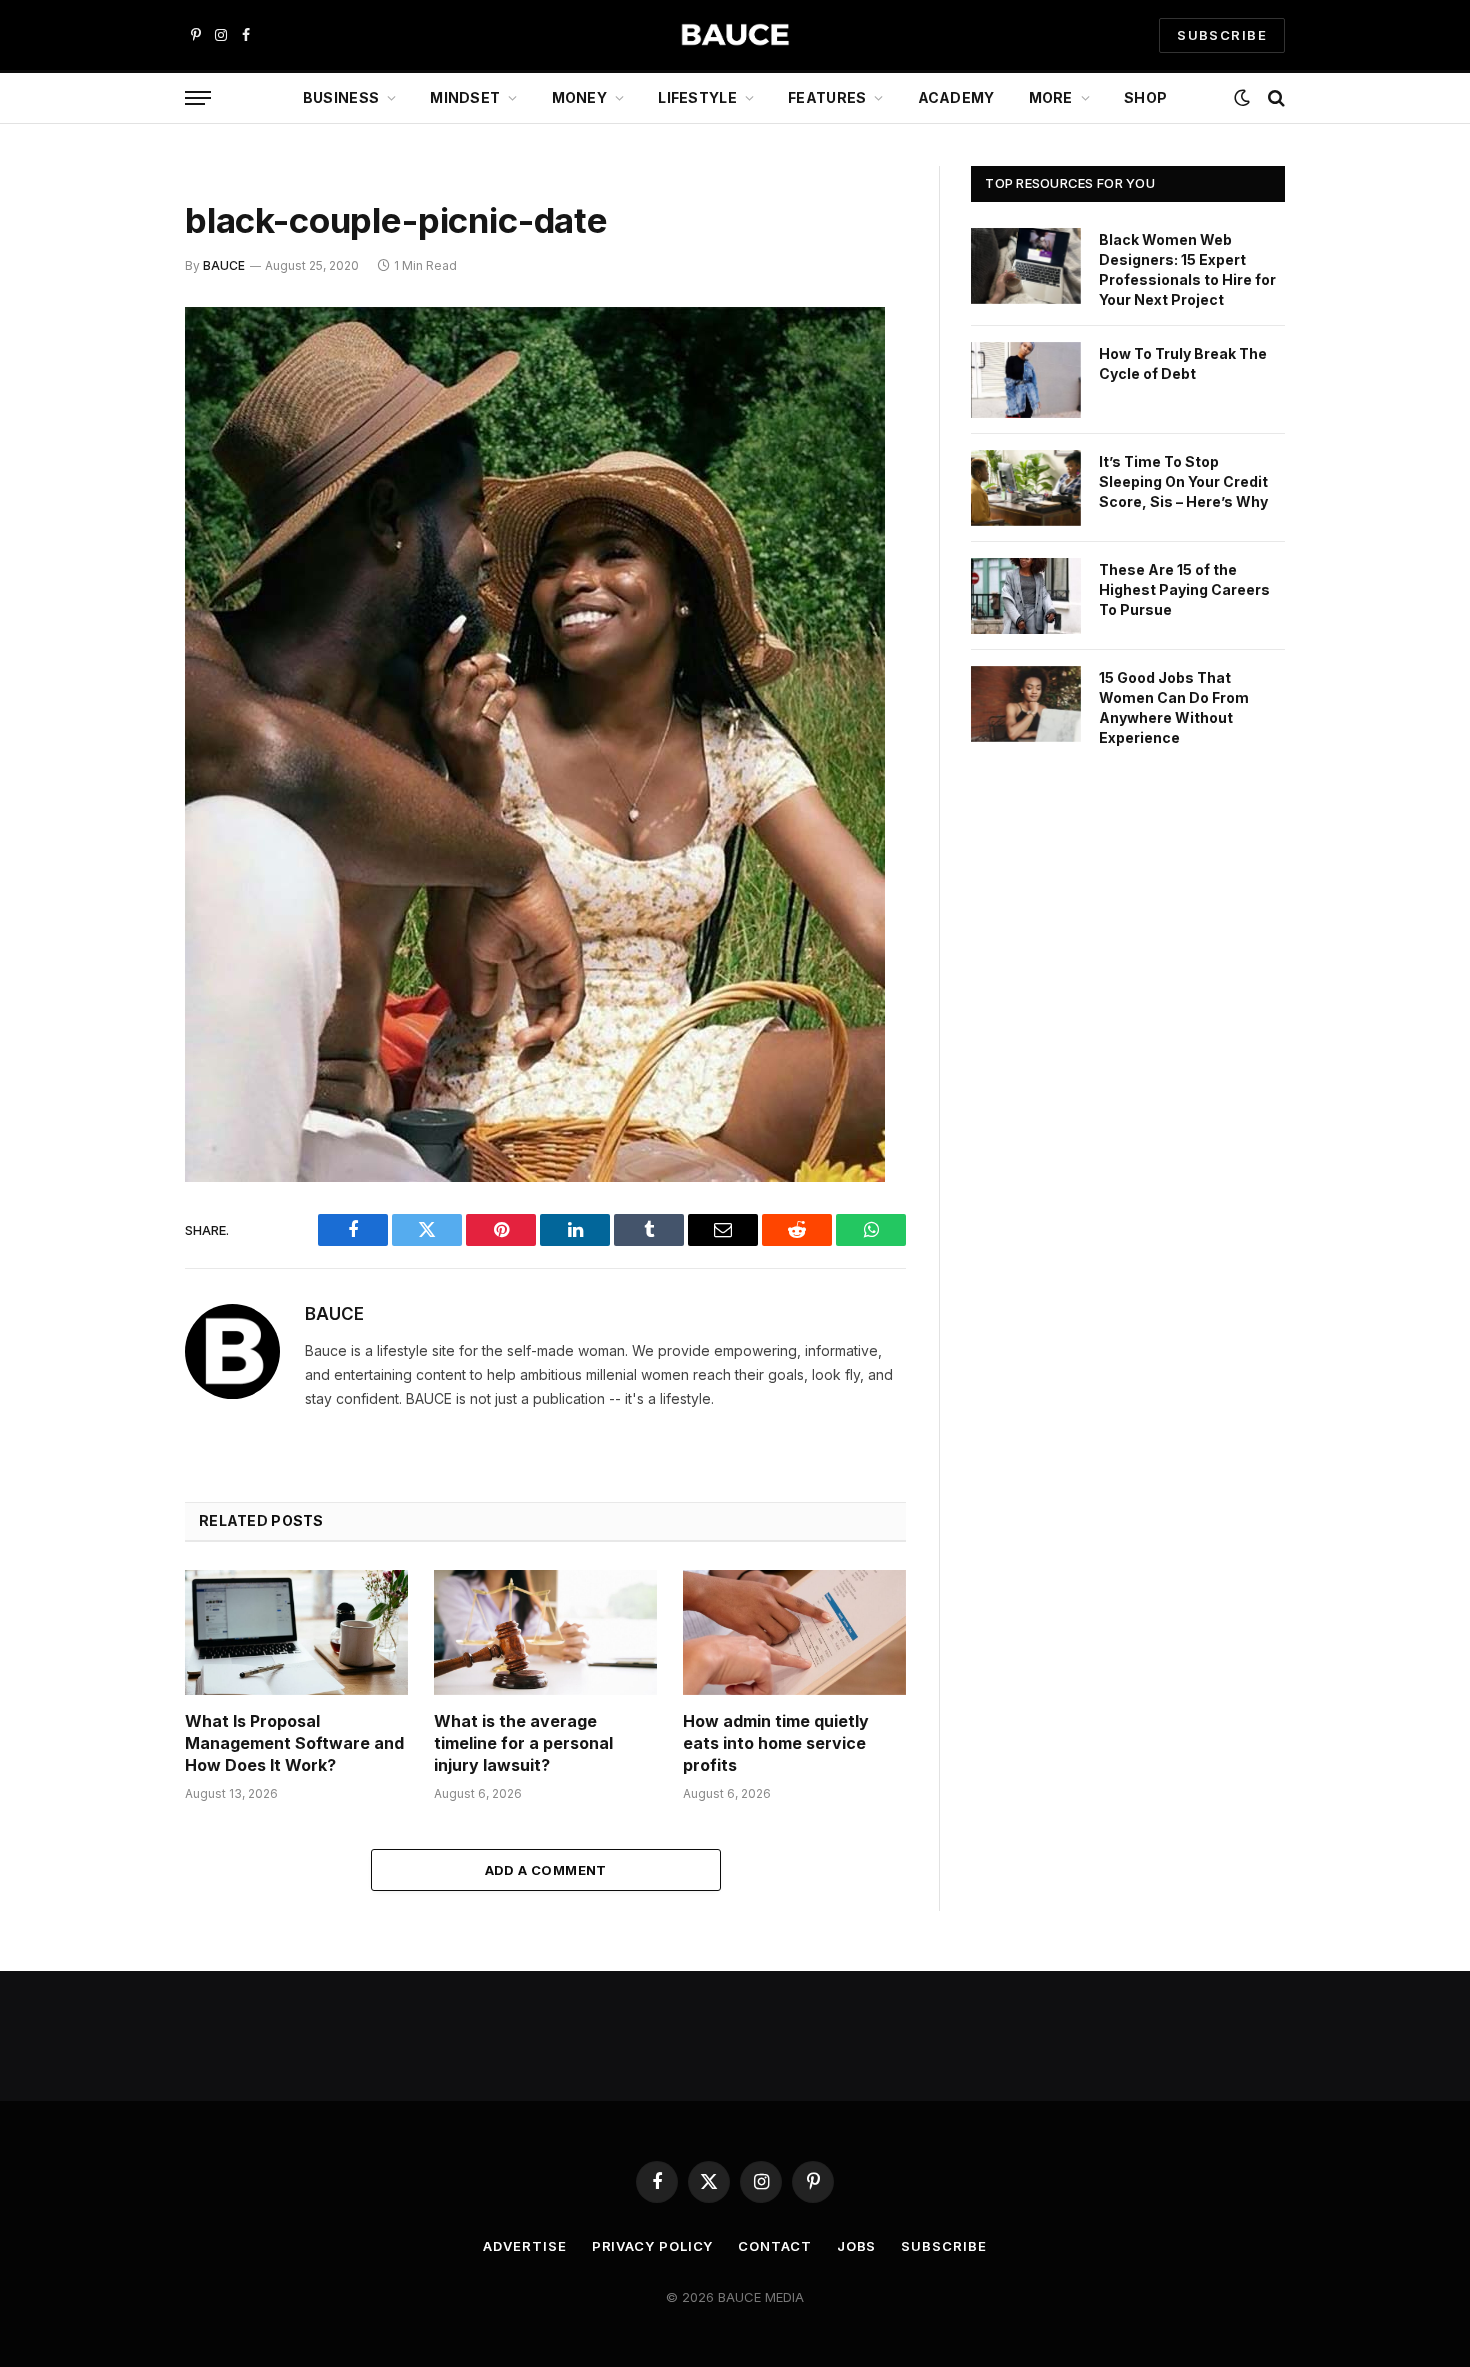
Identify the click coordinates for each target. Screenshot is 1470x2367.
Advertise (524, 2246)
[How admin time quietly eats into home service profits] (794, 1632)
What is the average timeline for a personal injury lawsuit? (523, 1743)
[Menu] (198, 98)
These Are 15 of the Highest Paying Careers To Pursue (1184, 589)
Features (827, 97)
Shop (1145, 97)
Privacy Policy (653, 2246)
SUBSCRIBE (1222, 35)
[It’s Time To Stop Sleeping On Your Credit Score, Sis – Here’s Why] (1026, 488)
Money (579, 97)
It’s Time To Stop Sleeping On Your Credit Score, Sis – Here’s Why (1183, 481)
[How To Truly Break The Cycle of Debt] (1026, 380)
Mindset (465, 97)
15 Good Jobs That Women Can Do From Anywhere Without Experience (1174, 707)
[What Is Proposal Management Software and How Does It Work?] (296, 1632)
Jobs (857, 2246)
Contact (774, 2246)
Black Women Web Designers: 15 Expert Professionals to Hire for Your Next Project (1187, 269)
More (1051, 97)
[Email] (115, 578)
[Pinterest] (115, 527)
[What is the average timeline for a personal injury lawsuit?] (545, 1632)
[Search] (1274, 98)
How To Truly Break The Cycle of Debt (1183, 363)
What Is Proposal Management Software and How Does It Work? (294, 1743)
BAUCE (224, 265)
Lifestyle (697, 97)
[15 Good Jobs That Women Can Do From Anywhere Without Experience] (1026, 704)
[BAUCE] (735, 35)
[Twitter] (115, 425)
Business (341, 97)
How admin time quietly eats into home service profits (776, 1743)
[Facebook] (115, 374)
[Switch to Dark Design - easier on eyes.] (1242, 98)
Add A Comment (546, 1870)
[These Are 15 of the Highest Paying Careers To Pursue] (1026, 596)
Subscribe (943, 2246)
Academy (956, 97)
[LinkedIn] (115, 476)
